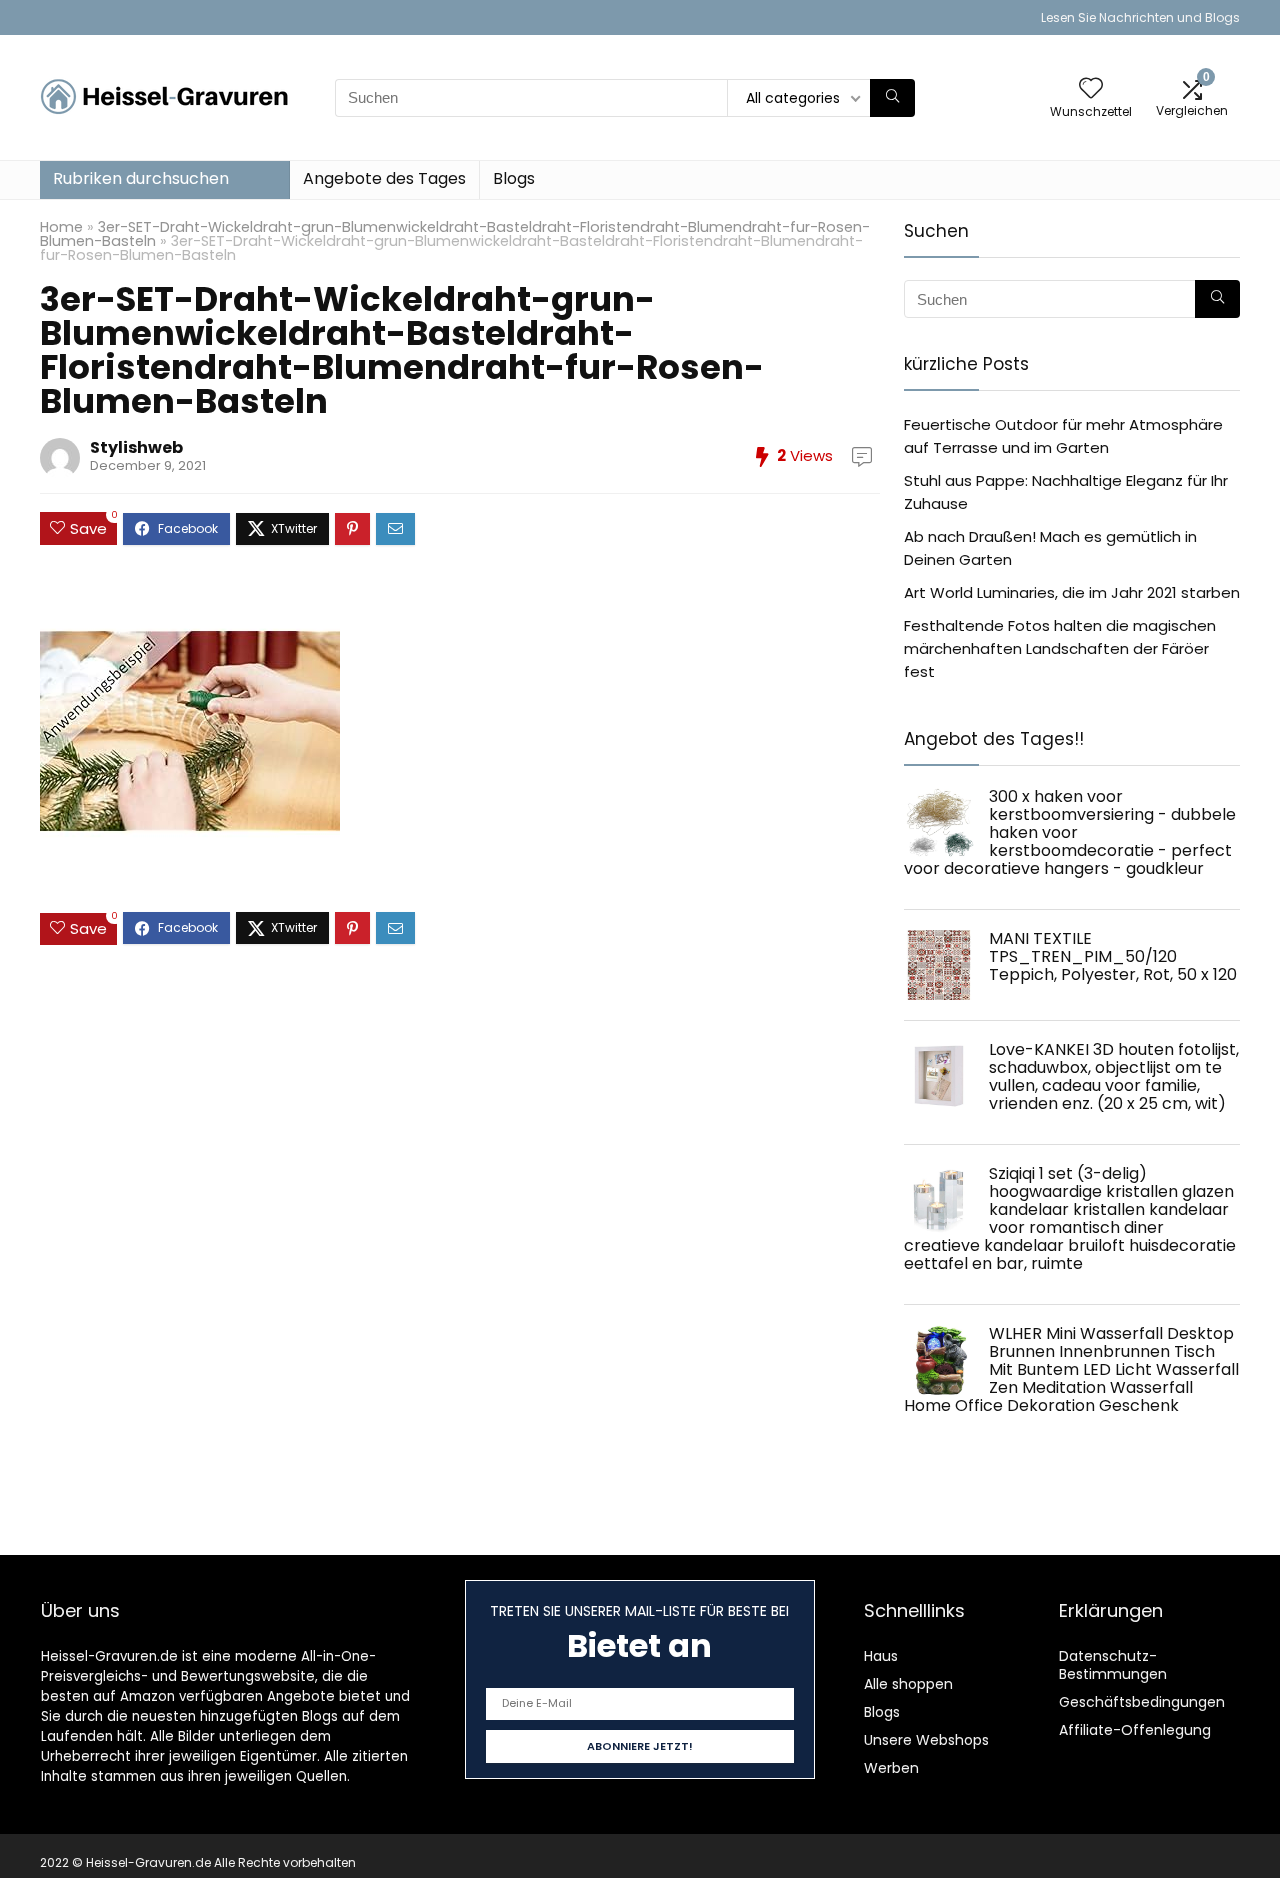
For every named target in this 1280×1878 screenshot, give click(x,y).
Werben (891, 1768)
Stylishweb (136, 447)
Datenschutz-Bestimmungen (1113, 1665)
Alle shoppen (908, 1684)
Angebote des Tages (384, 178)
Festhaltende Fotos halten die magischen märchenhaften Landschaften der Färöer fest (1060, 648)
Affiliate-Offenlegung (1135, 1730)
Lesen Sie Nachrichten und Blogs (1140, 17)
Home (61, 227)
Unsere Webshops (926, 1740)
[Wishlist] (1091, 89)
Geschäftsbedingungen (1142, 1702)
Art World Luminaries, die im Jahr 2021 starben (1072, 592)
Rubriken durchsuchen (141, 178)
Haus (881, 1656)
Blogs (514, 178)
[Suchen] (892, 98)
